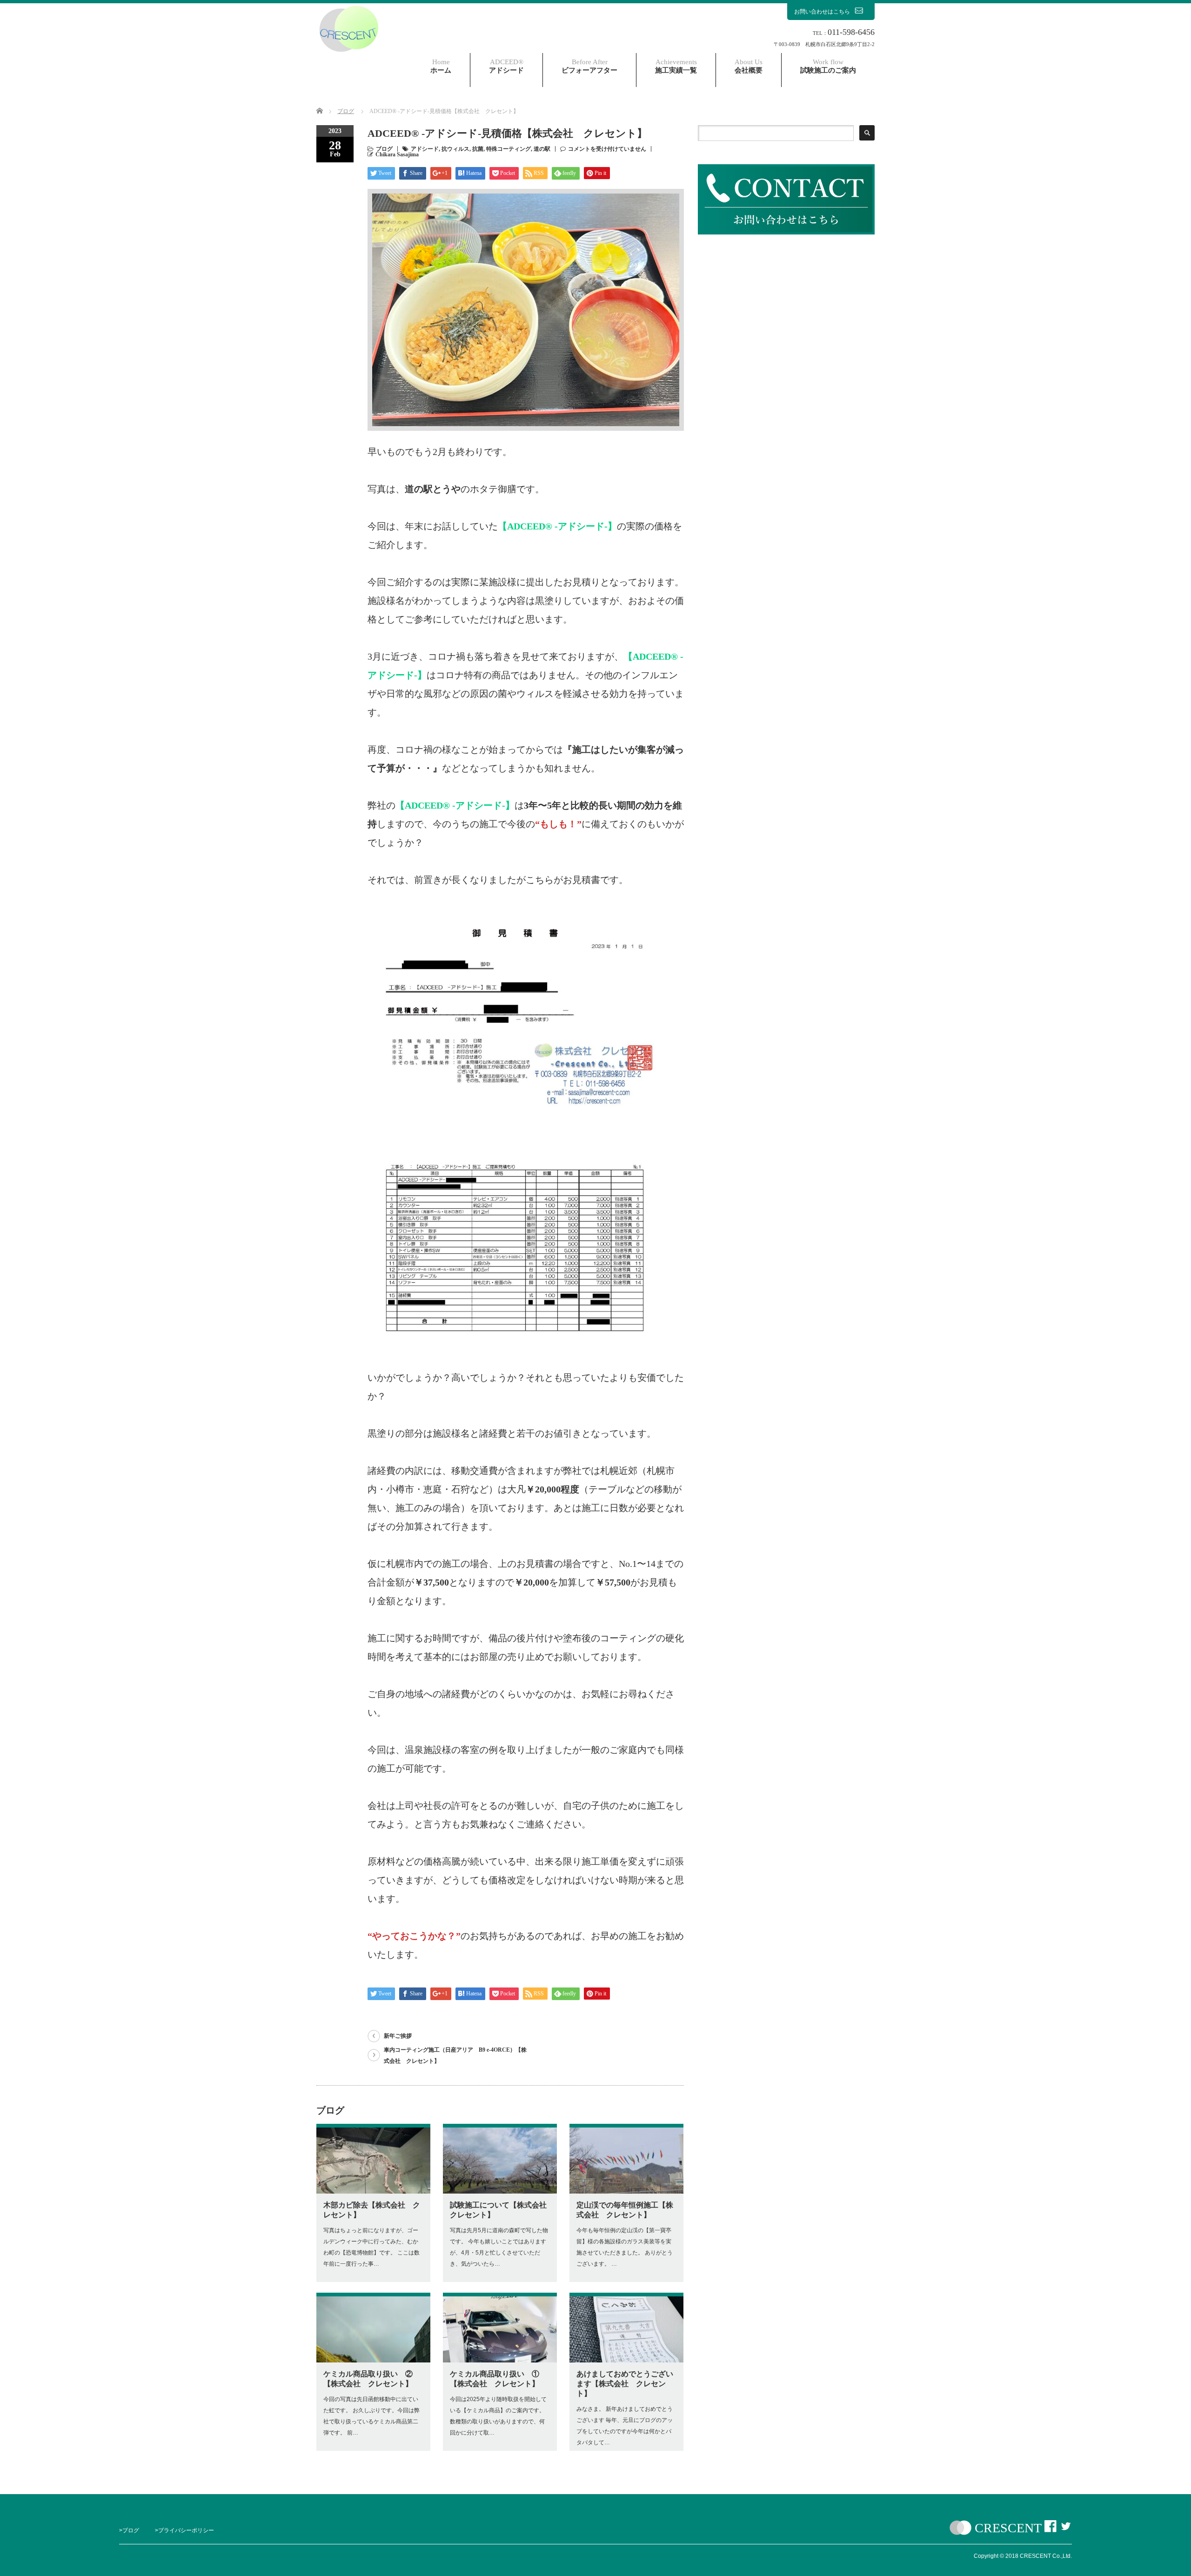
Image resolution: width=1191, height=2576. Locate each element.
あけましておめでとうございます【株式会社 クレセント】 (625, 2384)
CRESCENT (1008, 2528)
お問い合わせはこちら (822, 12)
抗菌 (478, 149)
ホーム (441, 66)
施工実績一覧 (676, 66)
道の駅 (542, 149)
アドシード (506, 66)
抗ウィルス (455, 149)
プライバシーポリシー (186, 2530)
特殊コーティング (509, 149)
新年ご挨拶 (398, 2036)
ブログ (384, 149)
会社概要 (749, 66)
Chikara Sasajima (397, 154)
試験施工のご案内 (828, 66)
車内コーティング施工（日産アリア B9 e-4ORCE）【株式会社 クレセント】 (455, 2055)
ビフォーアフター (589, 66)
